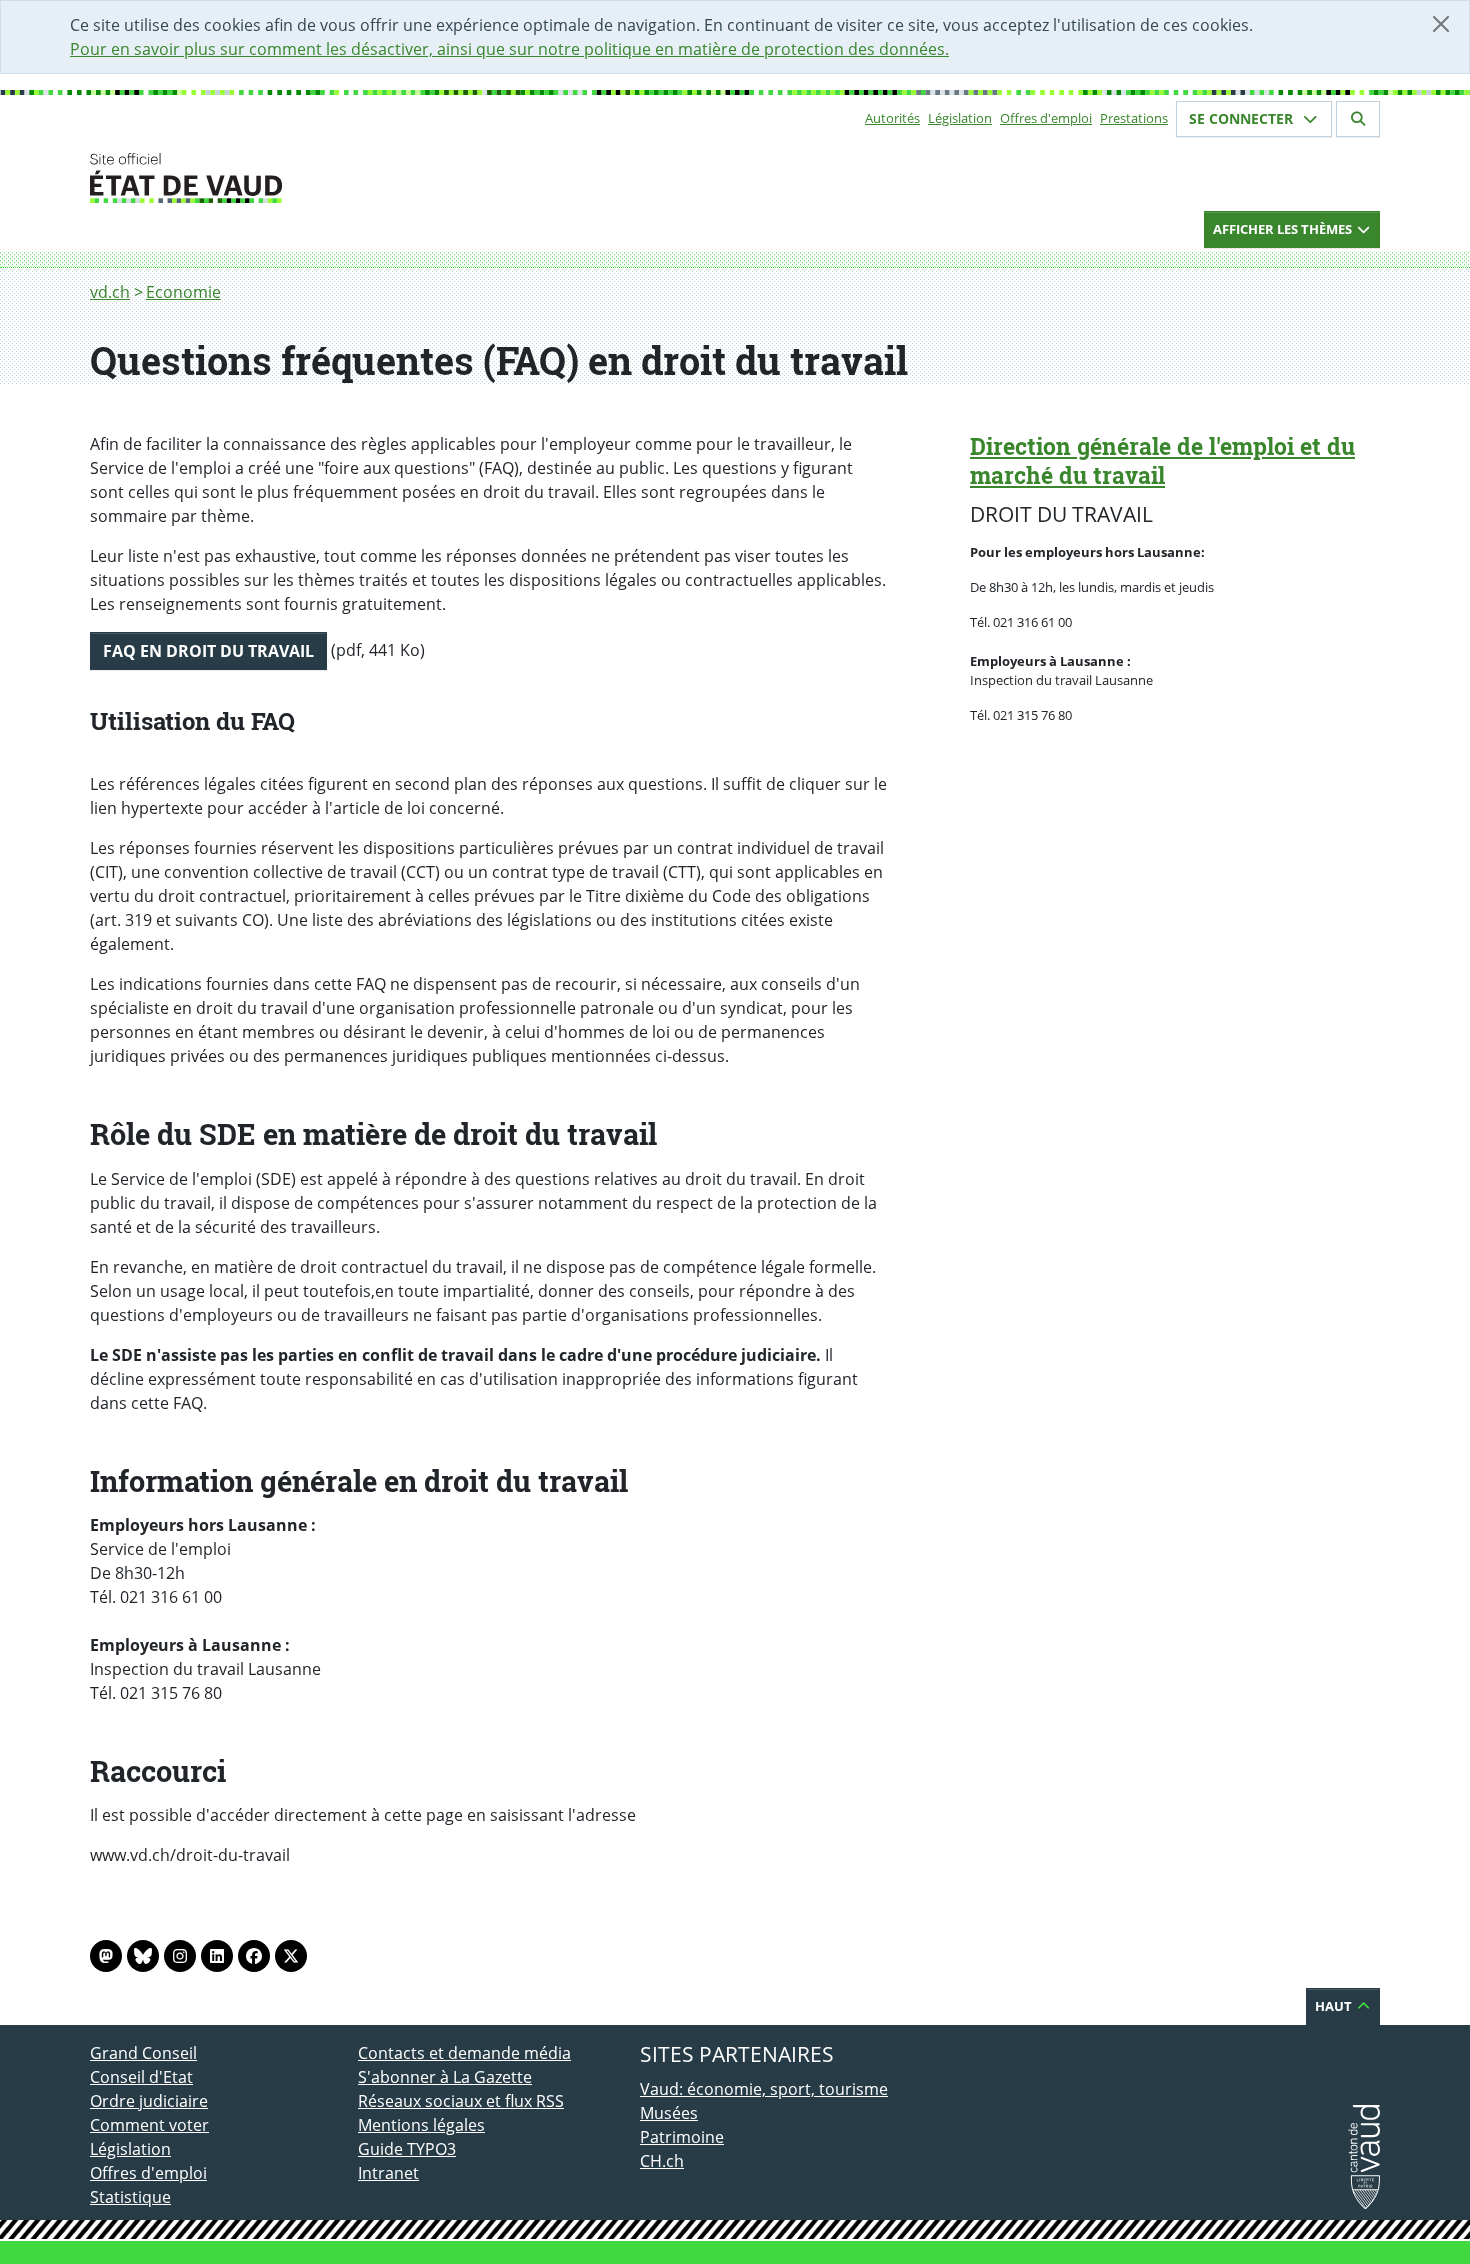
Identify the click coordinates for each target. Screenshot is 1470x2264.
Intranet (388, 2173)
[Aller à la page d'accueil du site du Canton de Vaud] (350, 178)
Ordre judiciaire (149, 2101)
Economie (183, 292)
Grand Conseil (143, 2053)
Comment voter (149, 2125)
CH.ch (662, 2161)
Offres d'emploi (1046, 118)
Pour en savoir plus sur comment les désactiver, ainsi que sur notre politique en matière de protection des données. (509, 49)
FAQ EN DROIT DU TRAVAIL (208, 651)
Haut (1335, 2006)
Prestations (1134, 118)
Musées (669, 2113)
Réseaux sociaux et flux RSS (461, 2101)
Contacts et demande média (464, 2053)
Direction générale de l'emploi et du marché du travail (1162, 460)
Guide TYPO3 (407, 2149)
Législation (960, 118)
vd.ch (110, 292)
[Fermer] (1441, 24)
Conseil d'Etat (141, 2077)
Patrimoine (682, 2137)
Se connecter (1243, 118)
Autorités (892, 118)
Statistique (130, 2197)
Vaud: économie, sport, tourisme (764, 2089)
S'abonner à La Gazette (445, 2077)
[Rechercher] (1358, 119)
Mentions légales (421, 2125)
